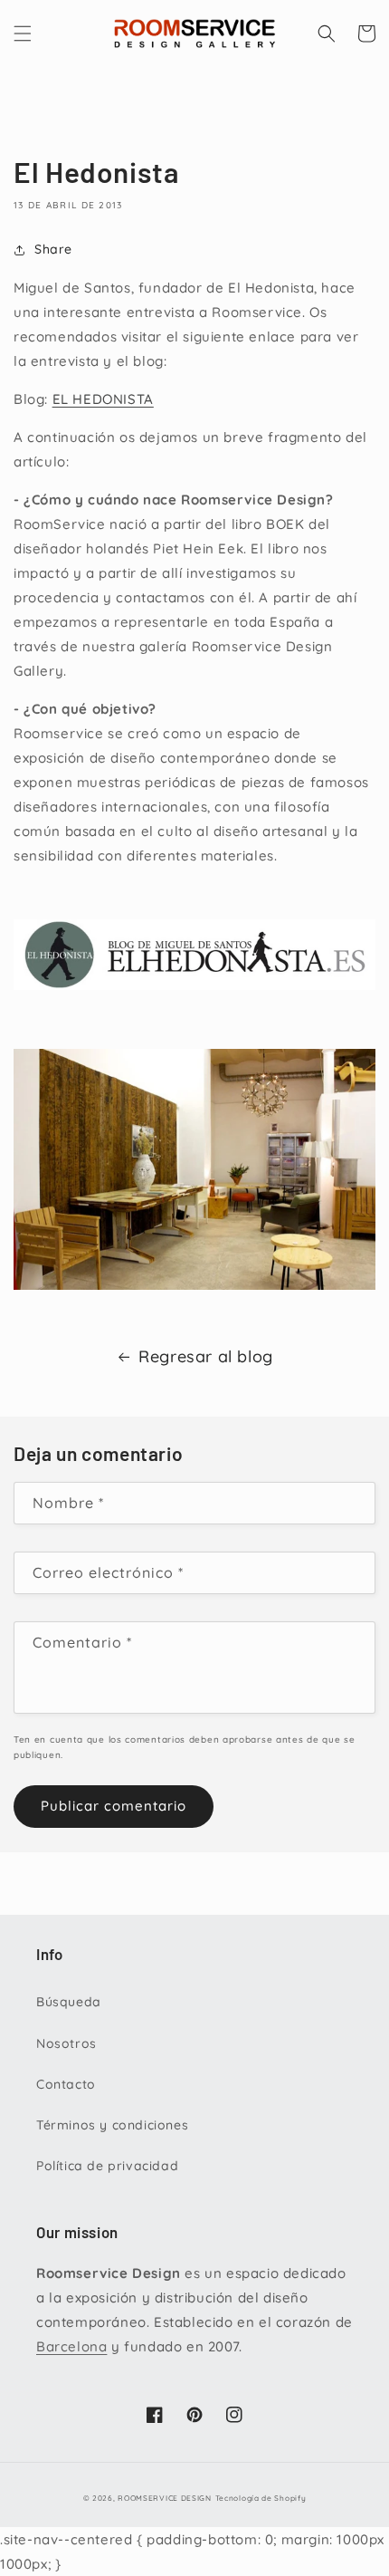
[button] (23, 34)
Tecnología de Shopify (261, 2498)
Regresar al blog (206, 1356)
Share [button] (53, 249)
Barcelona (71, 2346)
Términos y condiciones (112, 2125)
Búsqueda (69, 2002)
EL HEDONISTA (103, 399)
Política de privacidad (107, 2166)
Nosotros (66, 2043)
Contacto (66, 2084)
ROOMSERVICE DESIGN (165, 2498)
